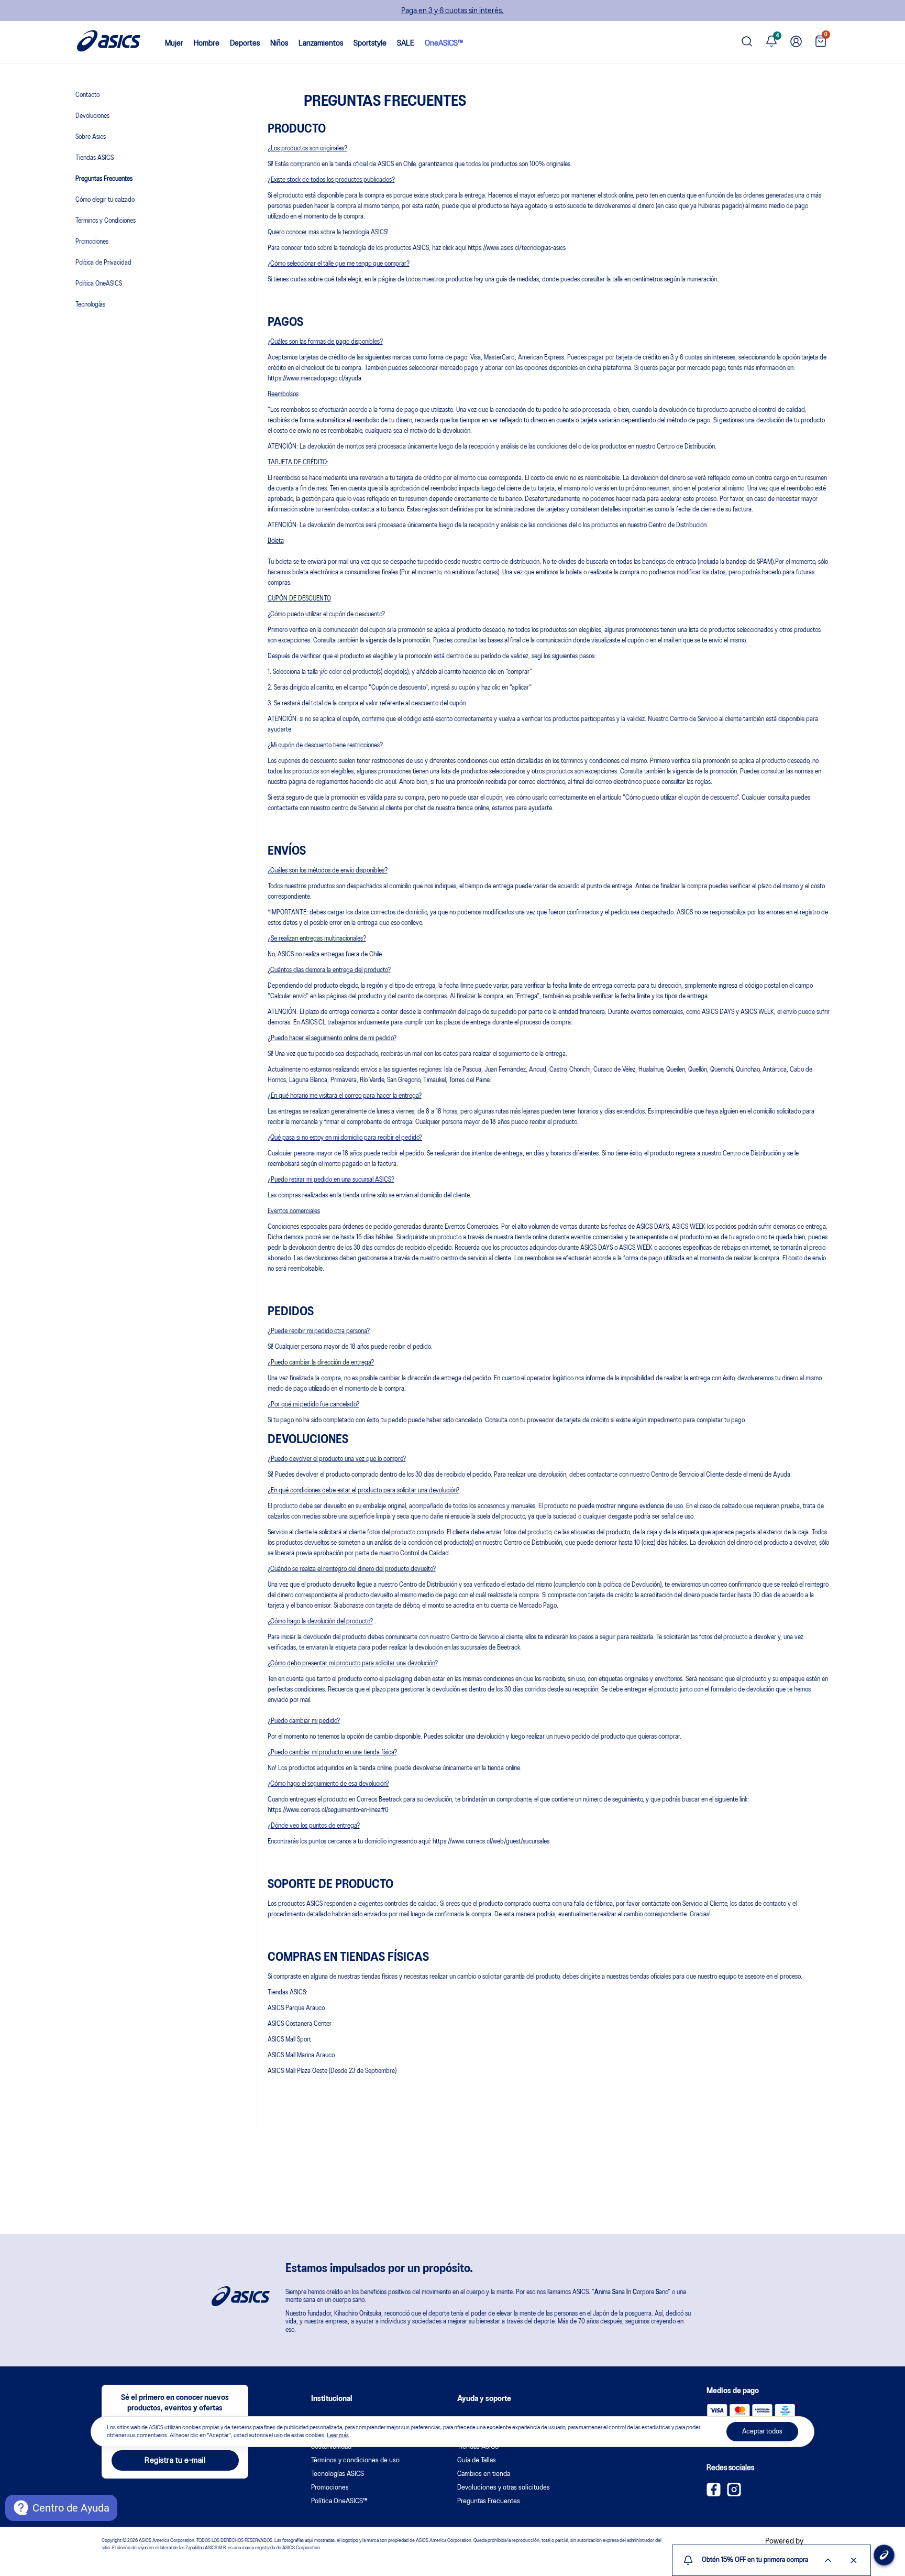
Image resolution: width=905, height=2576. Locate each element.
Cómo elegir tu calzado (105, 200)
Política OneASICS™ (339, 2501)
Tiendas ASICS (95, 158)
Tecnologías (90, 305)
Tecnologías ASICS (338, 2474)
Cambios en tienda (484, 2474)
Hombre (207, 43)
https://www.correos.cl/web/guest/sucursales (491, 1842)
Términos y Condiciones (106, 221)
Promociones (92, 242)
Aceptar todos (762, 2432)
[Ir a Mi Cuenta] (796, 42)
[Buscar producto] (747, 42)
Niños (279, 43)
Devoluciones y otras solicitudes (504, 2488)
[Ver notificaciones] (771, 42)
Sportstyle (370, 43)
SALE (406, 43)
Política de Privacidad (103, 263)
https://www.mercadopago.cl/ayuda (314, 379)
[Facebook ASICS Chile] (714, 2494)
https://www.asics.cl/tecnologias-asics (517, 248)
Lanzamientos (321, 43)
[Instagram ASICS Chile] (734, 2494)
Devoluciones (92, 116)
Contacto (87, 95)
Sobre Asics (91, 137)
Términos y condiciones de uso (355, 2460)
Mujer (174, 43)
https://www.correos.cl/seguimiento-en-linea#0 (328, 1810)
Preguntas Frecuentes (104, 179)
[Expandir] (828, 2560)
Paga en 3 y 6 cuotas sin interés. (452, 11)
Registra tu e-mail (175, 2461)
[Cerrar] (854, 2560)
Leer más (338, 2436)
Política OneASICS (99, 284)
